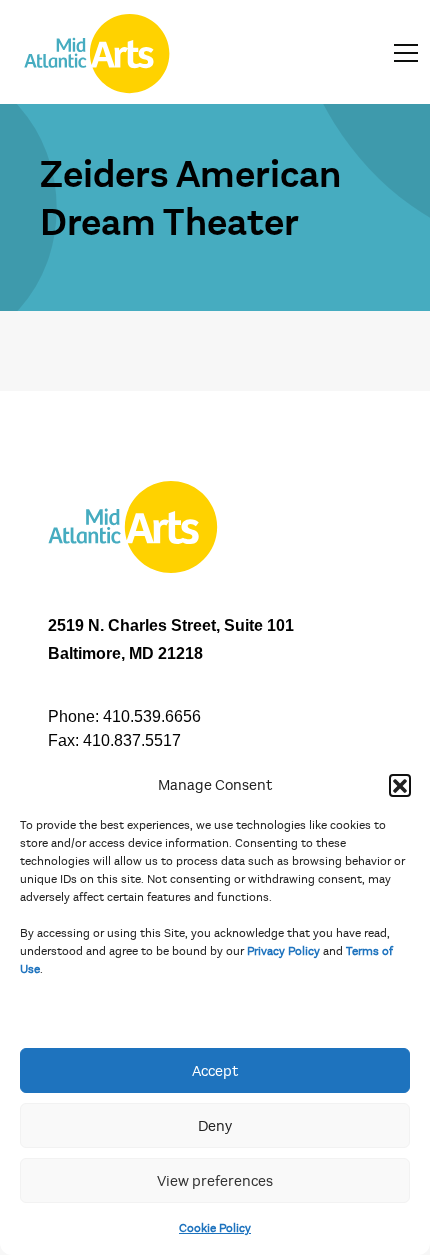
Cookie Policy (215, 1228)
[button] (400, 785)
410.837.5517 (132, 740)
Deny (215, 1126)
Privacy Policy (283, 951)
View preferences (215, 1181)
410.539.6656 (152, 716)
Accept (215, 1071)
